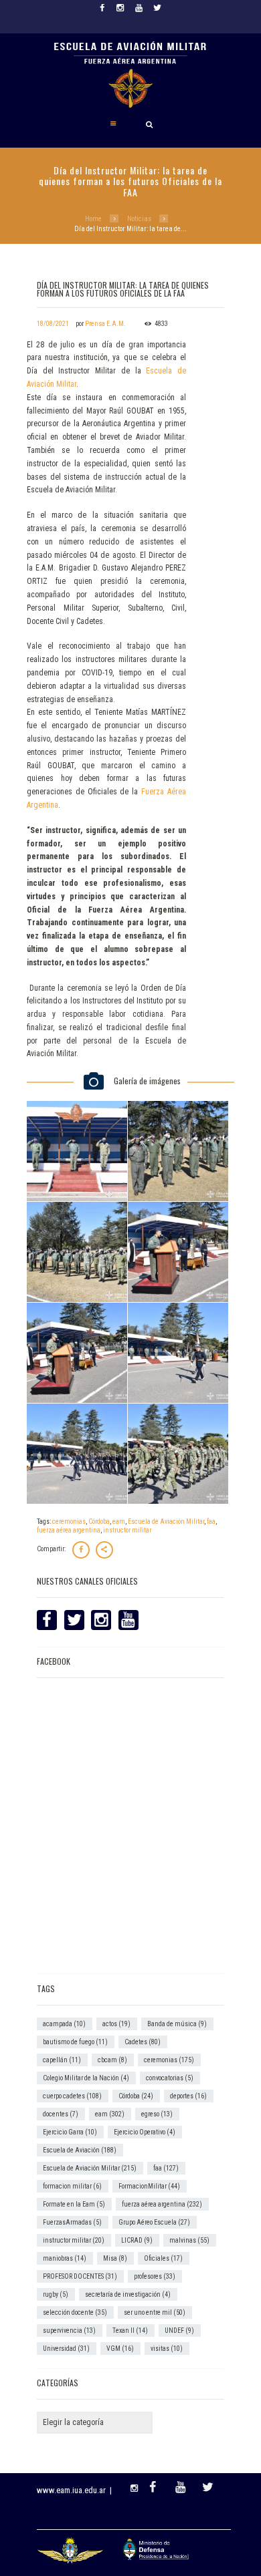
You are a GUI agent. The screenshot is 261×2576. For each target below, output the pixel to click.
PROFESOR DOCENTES (80, 2276)
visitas (167, 2349)
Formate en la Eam (74, 2204)
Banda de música (177, 2024)
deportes (188, 2096)
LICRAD (137, 2240)
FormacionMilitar (149, 2186)
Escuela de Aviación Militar (166, 1521)
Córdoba (99, 1521)
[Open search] (149, 124)
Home (93, 219)
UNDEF (179, 2330)
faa (211, 1521)
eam (119, 1521)
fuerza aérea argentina (69, 1530)
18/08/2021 (53, 324)
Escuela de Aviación (80, 2150)
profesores (155, 2276)
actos (116, 2024)
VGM (120, 2349)
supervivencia (69, 2330)
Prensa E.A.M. (105, 324)
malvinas (189, 2240)
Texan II (130, 2330)
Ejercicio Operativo (145, 2132)
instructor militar (127, 1530)
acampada (64, 2024)
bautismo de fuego (75, 2042)
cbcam (112, 2060)
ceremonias (69, 1521)
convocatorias (170, 2078)
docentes (61, 2114)
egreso (157, 2114)
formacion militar (72, 2186)
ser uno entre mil (155, 2312)
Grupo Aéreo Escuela (154, 2222)
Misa (115, 2258)
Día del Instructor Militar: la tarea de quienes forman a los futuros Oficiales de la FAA (123, 289)
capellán (62, 2060)
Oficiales (163, 2258)
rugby (56, 2294)
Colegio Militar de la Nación (86, 2078)
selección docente (75, 2312)
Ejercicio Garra (70, 2132)
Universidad (66, 2349)
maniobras (65, 2258)
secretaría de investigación (128, 2294)
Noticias (139, 219)
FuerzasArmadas (72, 2222)
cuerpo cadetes (72, 2096)
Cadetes (143, 2042)
